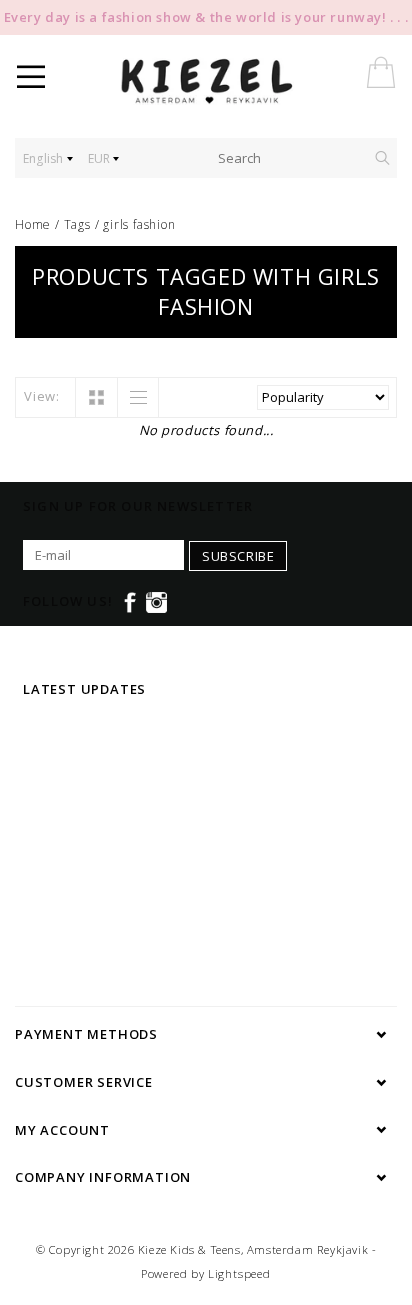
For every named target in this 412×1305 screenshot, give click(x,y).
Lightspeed (239, 1273)
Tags (77, 224)
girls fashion (139, 224)
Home (33, 224)
